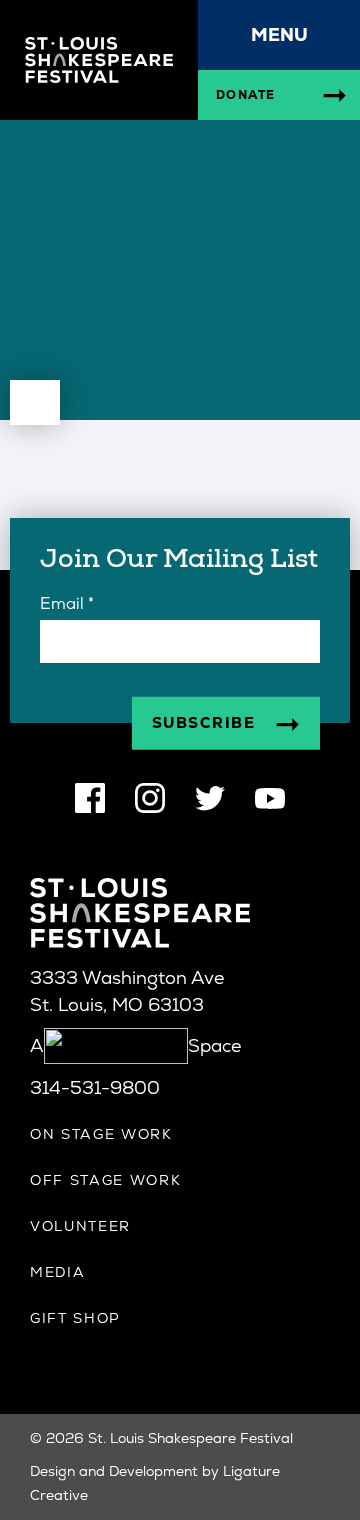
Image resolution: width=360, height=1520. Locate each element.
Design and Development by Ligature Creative (155, 1482)
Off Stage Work (106, 1180)
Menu (279, 34)
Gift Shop (75, 1318)
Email (67, 603)
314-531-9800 (95, 1087)
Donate (246, 95)
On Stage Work (101, 1134)
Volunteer (80, 1226)
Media (57, 1272)
